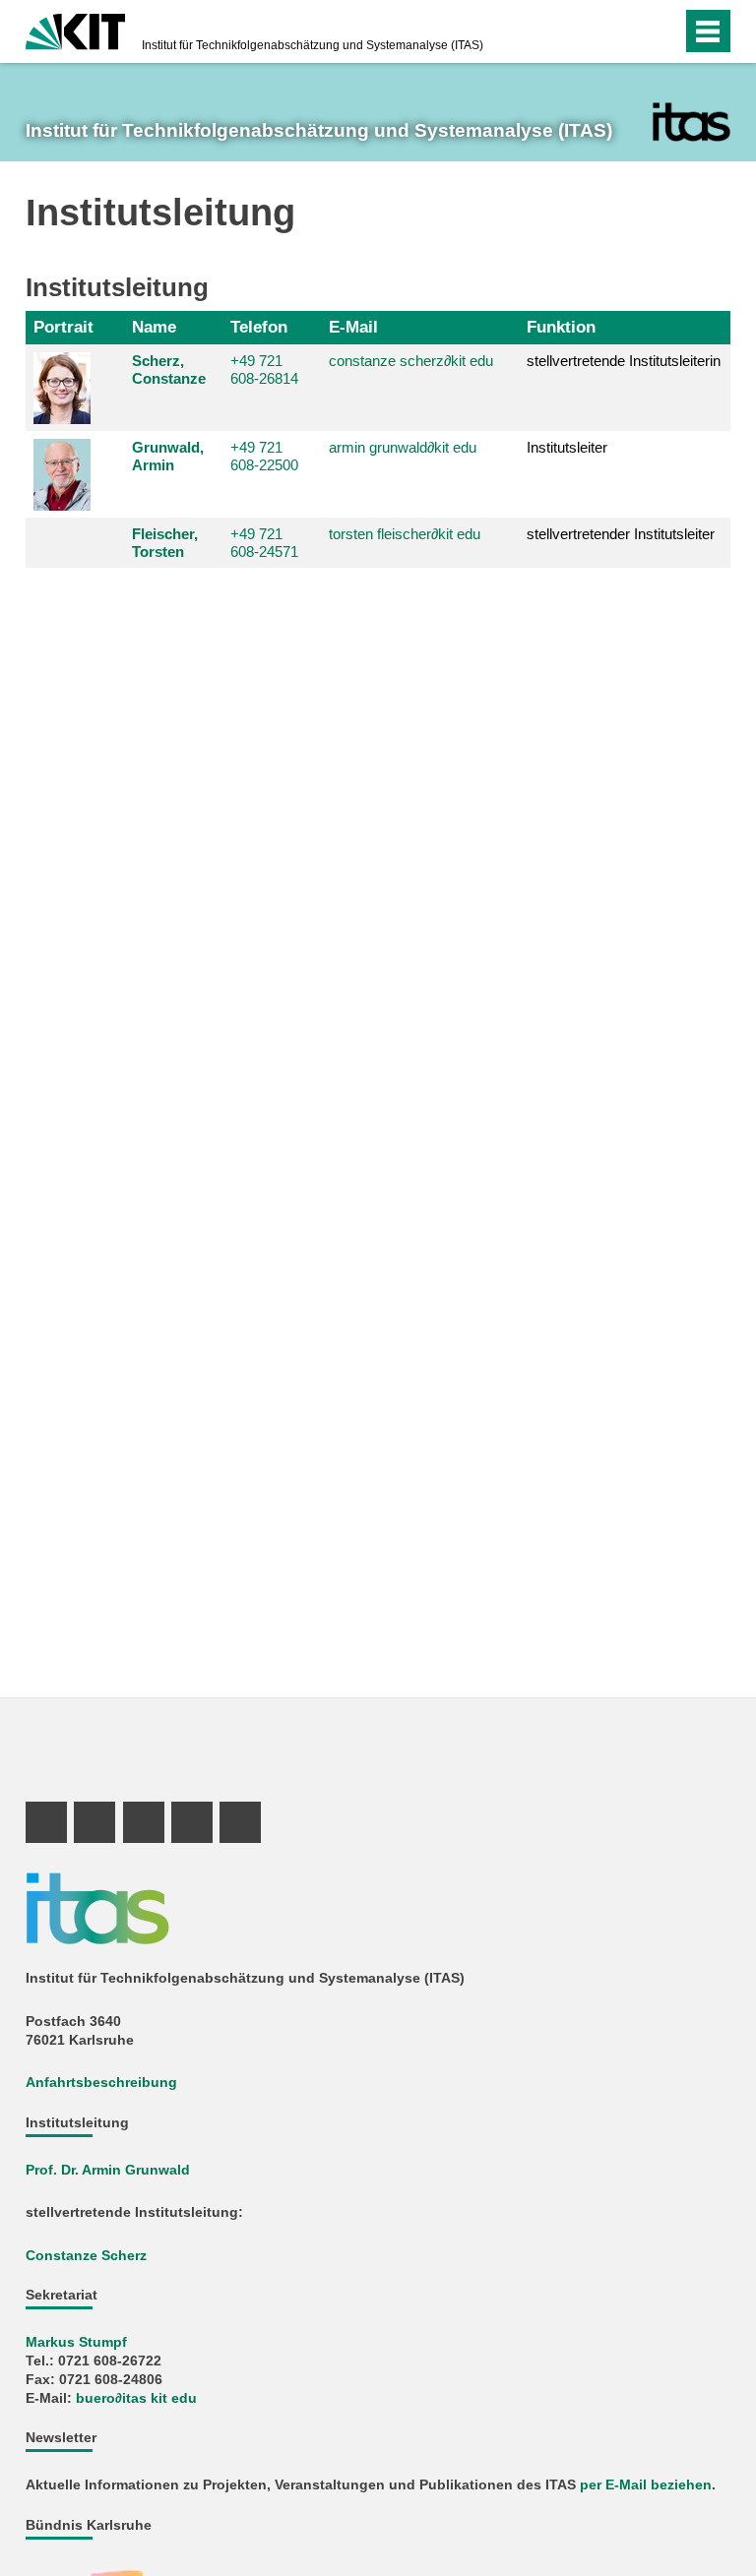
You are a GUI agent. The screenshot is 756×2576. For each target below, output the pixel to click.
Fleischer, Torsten (165, 543)
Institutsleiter (567, 447)
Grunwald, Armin (168, 456)
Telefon (259, 327)
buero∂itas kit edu (136, 2398)
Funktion (561, 327)
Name (154, 327)
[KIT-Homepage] (75, 30)
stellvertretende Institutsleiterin (624, 361)
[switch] (628, 31)
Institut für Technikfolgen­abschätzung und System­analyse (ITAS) (313, 45)
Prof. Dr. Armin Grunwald (108, 2170)
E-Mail (353, 327)
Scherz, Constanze (169, 369)
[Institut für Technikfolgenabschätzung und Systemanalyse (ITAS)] (692, 122)
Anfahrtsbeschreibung (101, 2083)
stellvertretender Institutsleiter (621, 534)
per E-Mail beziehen (646, 2485)
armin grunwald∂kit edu (403, 447)
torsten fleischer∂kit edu (405, 534)
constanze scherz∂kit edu (411, 361)
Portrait (63, 327)
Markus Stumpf (76, 2342)
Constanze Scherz (86, 2256)
